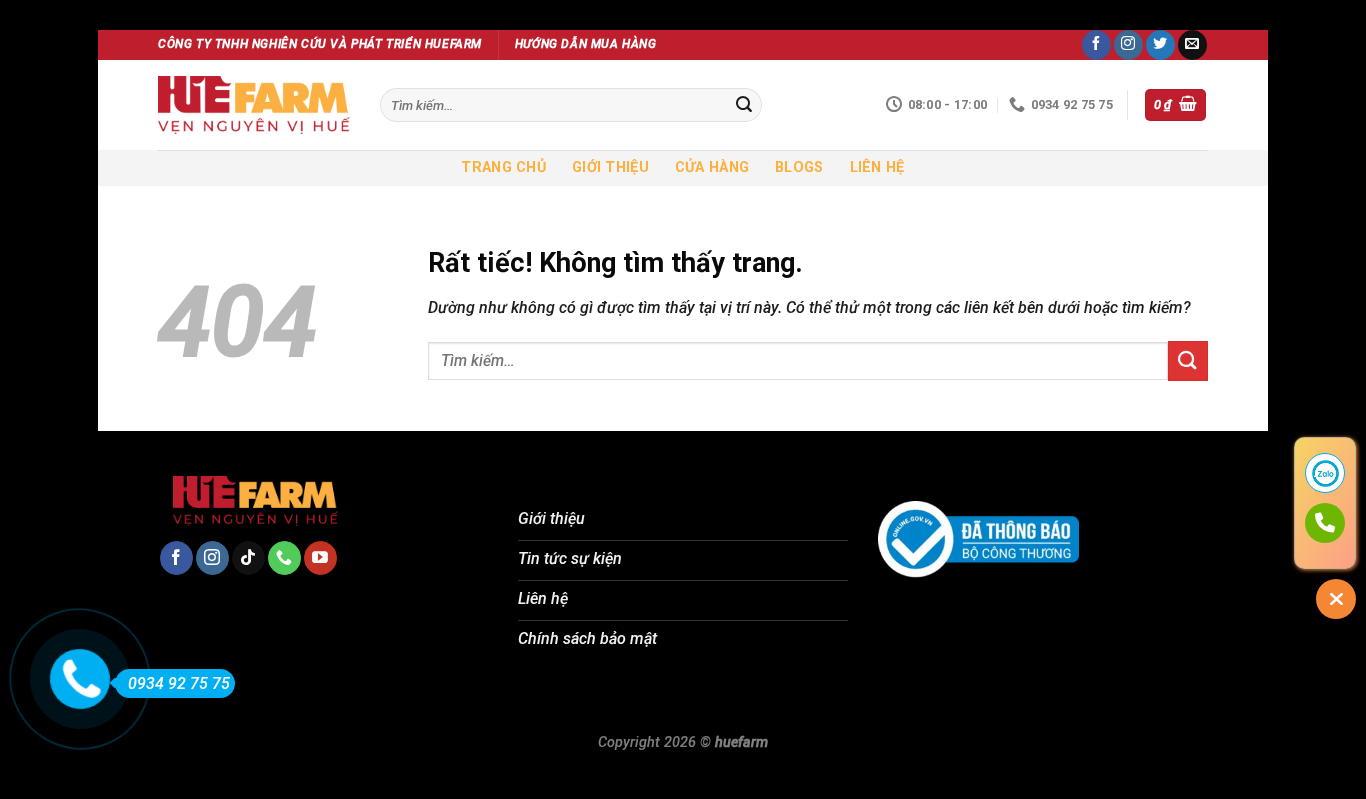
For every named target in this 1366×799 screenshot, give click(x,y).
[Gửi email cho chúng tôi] (1192, 45)
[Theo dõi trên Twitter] (1160, 45)
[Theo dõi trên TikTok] (248, 558)
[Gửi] (744, 105)
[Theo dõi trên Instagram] (1128, 45)
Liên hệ (877, 167)
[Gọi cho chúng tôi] (284, 558)
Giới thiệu (610, 167)
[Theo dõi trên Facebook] (1096, 45)
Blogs (799, 167)
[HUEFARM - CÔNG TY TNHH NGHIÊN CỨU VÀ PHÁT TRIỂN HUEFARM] (254, 105)
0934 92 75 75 (179, 683)
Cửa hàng (712, 167)
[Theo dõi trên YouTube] (320, 558)
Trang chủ (503, 167)
